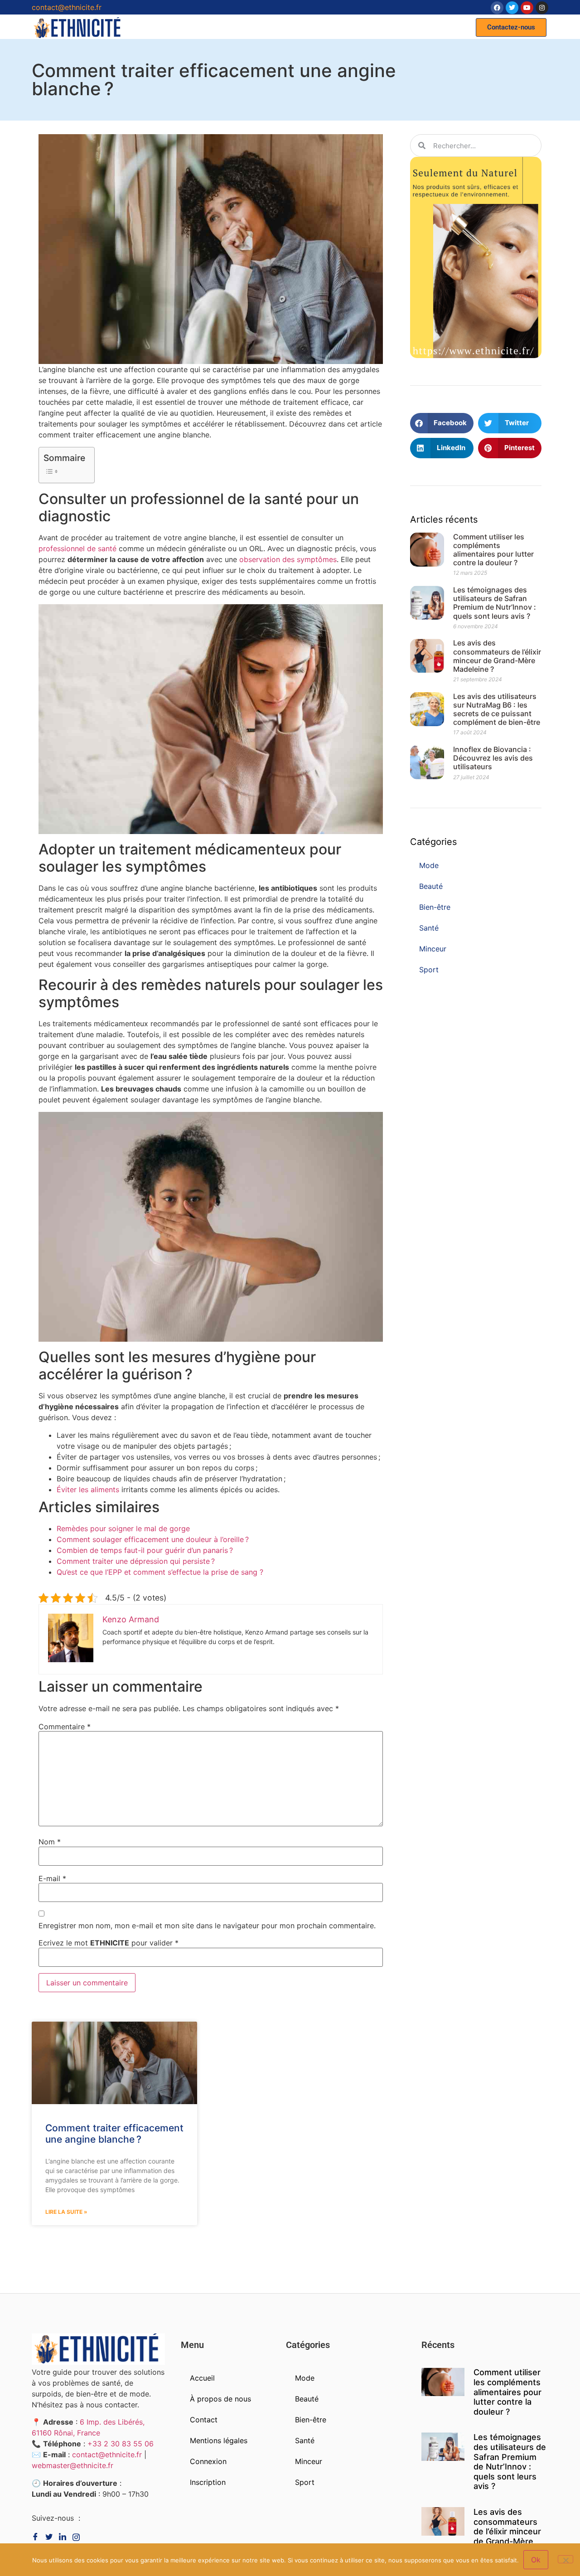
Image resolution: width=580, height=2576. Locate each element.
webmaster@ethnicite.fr (72, 2465)
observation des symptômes (288, 559)
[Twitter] (512, 8)
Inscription (208, 2482)
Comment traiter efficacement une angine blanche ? (114, 2134)
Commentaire (65, 1727)
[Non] (565, 2559)
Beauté (431, 886)
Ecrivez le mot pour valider (109, 1943)
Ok (536, 2560)
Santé (429, 928)
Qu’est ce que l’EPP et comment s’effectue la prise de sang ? (160, 1572)
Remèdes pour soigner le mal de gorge (123, 1528)
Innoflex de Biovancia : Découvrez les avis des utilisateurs (493, 758)
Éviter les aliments (88, 1489)
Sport (429, 970)
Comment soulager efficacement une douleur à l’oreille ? (153, 1539)
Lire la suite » (66, 2212)
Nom (50, 1842)
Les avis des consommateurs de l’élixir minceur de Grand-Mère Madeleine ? (497, 656)
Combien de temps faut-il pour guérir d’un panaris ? (145, 1550)
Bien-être (435, 907)
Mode (429, 865)
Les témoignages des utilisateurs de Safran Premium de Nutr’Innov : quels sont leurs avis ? (495, 603)
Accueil (202, 2378)
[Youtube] (527, 8)
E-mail (52, 1878)
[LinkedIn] (78, 2537)
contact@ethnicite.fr (67, 7)
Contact (204, 2420)
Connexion (208, 2461)
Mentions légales (219, 2440)
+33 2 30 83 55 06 (121, 2444)
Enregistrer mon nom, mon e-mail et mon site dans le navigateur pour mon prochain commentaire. (207, 1926)
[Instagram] (542, 8)
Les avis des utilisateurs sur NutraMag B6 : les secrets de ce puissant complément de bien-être (497, 709)
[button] (511, 27)
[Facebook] (497, 8)
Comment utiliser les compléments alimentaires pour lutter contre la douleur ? (493, 550)
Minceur (433, 949)
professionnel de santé (77, 548)
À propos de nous (220, 2399)
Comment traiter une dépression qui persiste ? (136, 1561)
